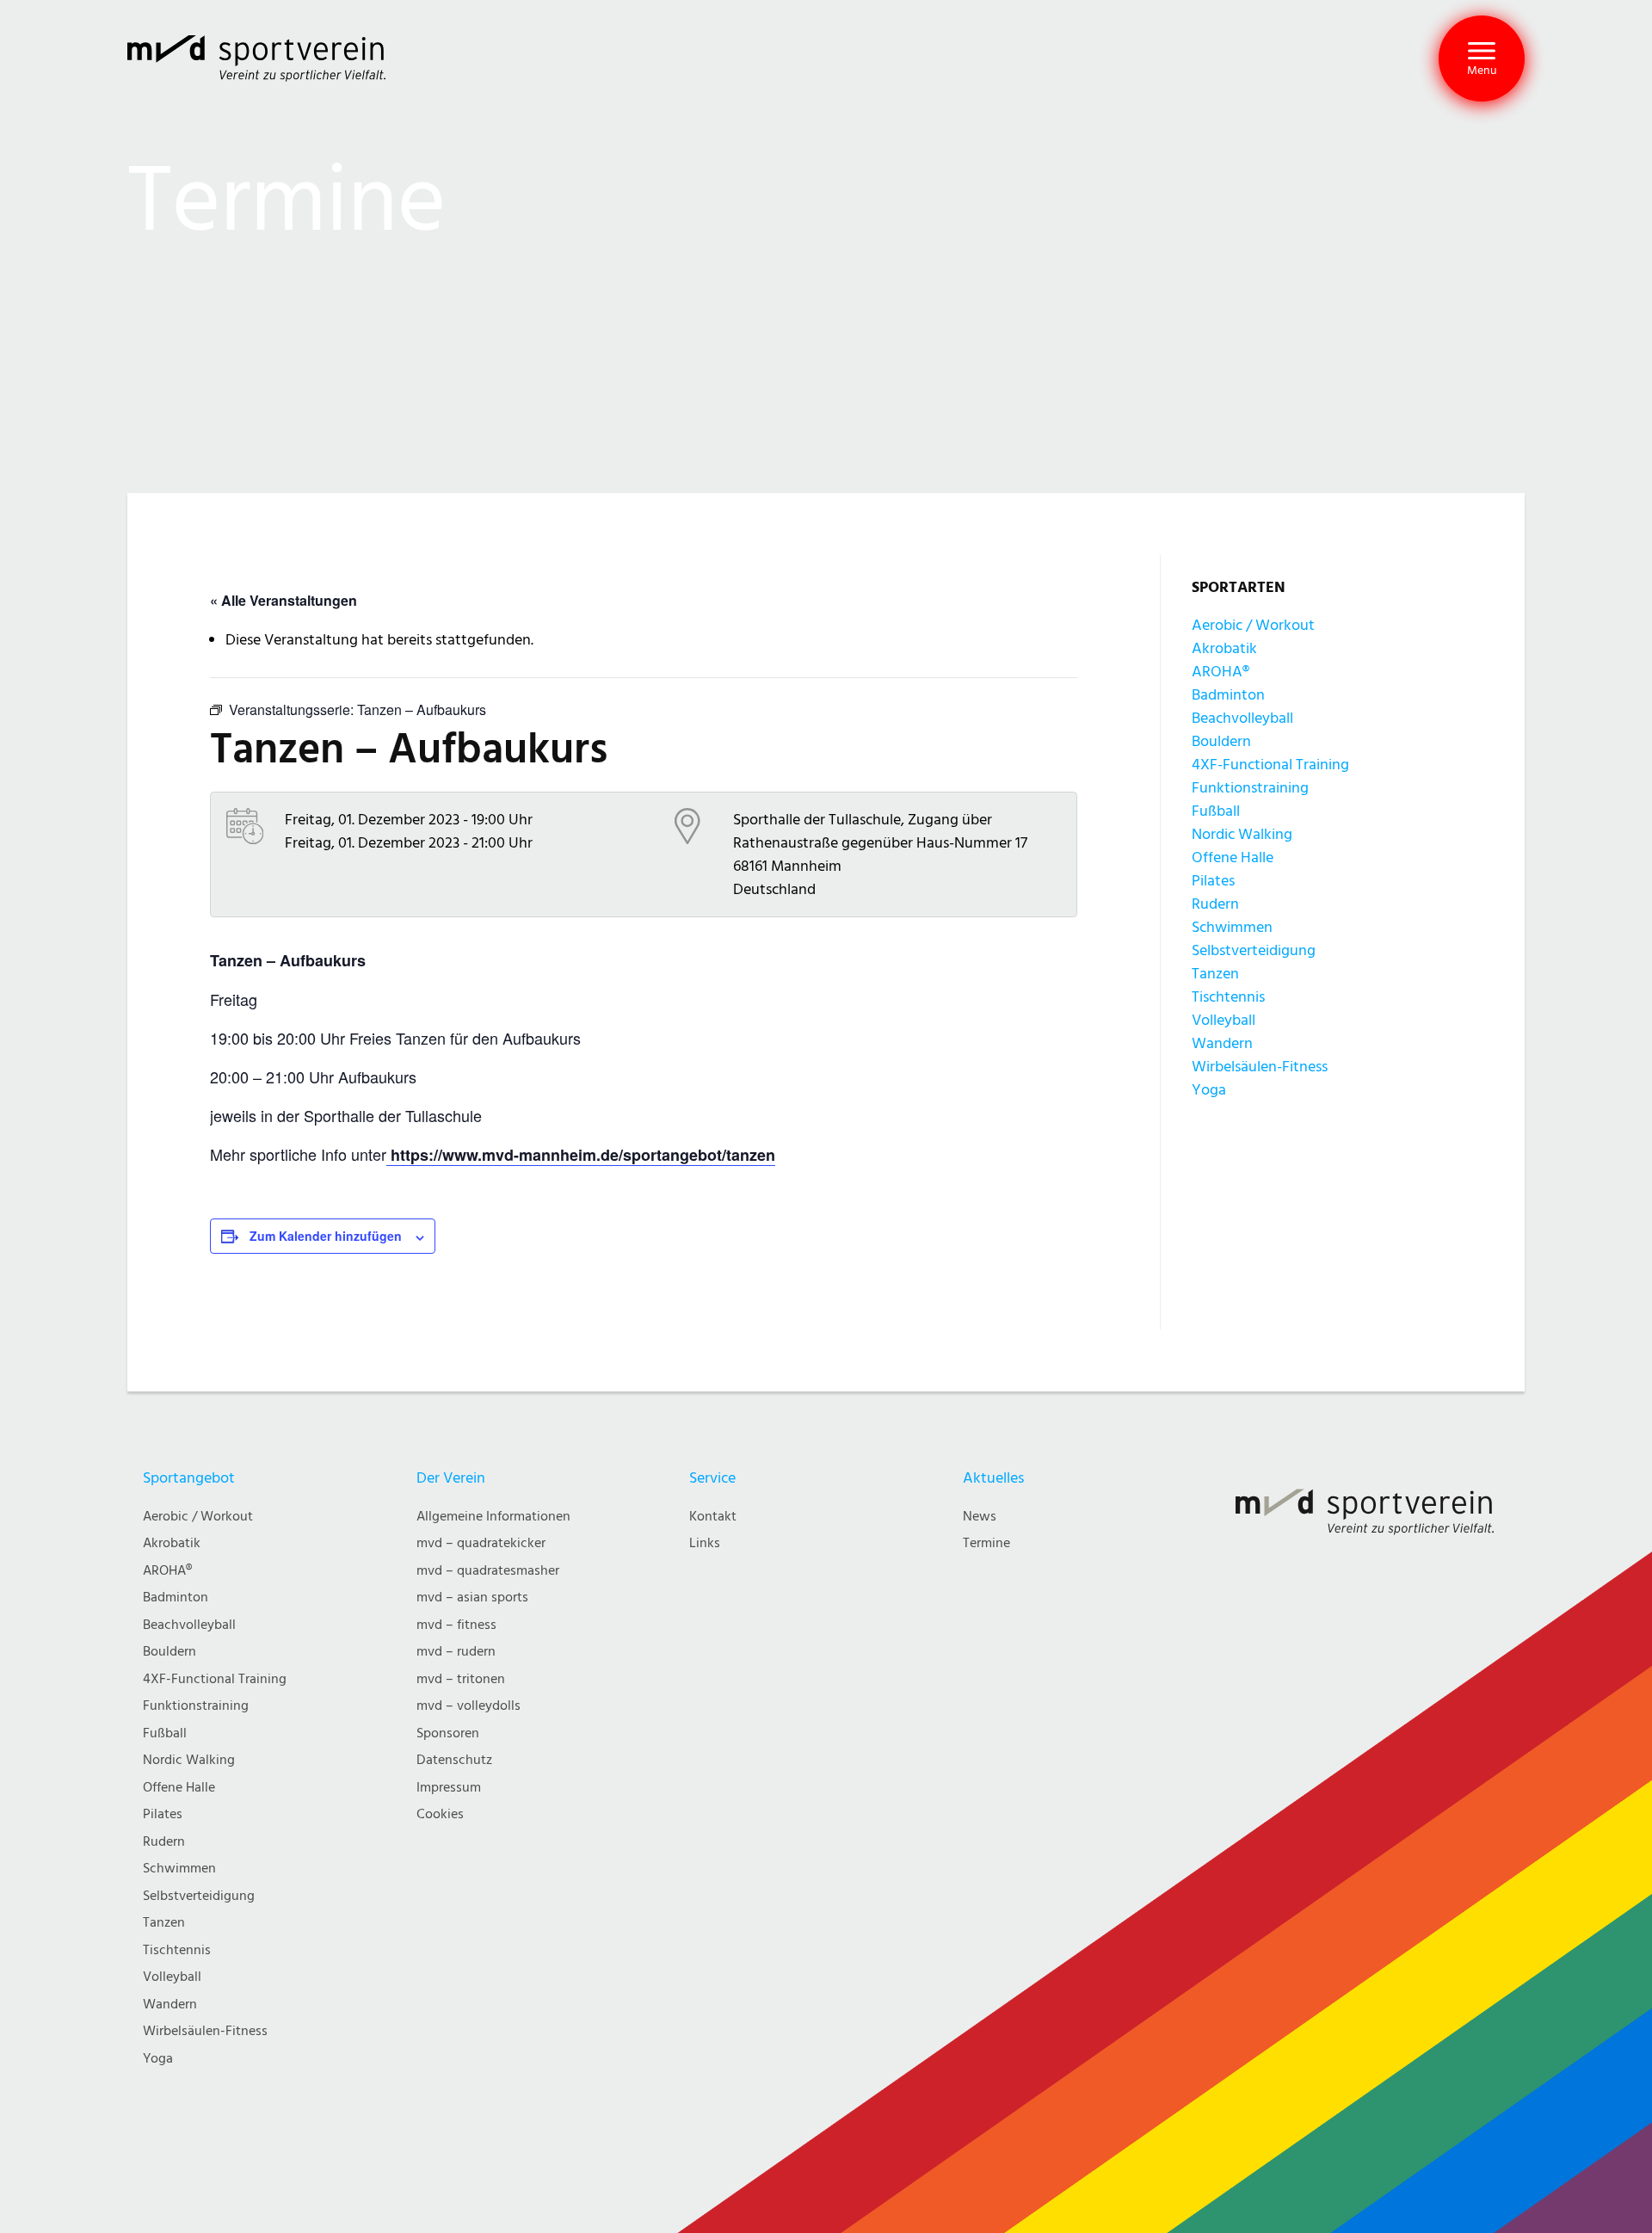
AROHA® (1221, 672)
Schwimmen (1232, 927)
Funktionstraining (1250, 788)
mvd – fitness (456, 1625)
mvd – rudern (456, 1652)
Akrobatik (1224, 648)
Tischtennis (1228, 997)
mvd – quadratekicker (481, 1543)
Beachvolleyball (1242, 718)
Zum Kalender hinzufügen (326, 1236)
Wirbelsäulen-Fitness (1260, 1067)
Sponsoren (448, 1733)
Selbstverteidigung (1254, 950)
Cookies (440, 1814)
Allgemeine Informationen (493, 1517)
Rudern (1215, 904)
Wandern (1222, 1043)
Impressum (449, 1788)
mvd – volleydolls (468, 1706)
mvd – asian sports (472, 1598)
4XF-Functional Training (1270, 765)
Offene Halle (1233, 857)
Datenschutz (454, 1760)
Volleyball (1224, 1020)
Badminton (1228, 695)
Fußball (1216, 811)
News (980, 1517)
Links (705, 1543)
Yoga (1209, 1090)
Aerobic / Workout (1253, 625)
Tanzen (1215, 974)
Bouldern (1221, 741)
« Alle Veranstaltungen (284, 600)
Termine (986, 1543)
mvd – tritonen (461, 1679)
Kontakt (713, 1517)
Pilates (1213, 881)
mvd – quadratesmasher (488, 1571)
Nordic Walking (1242, 834)
